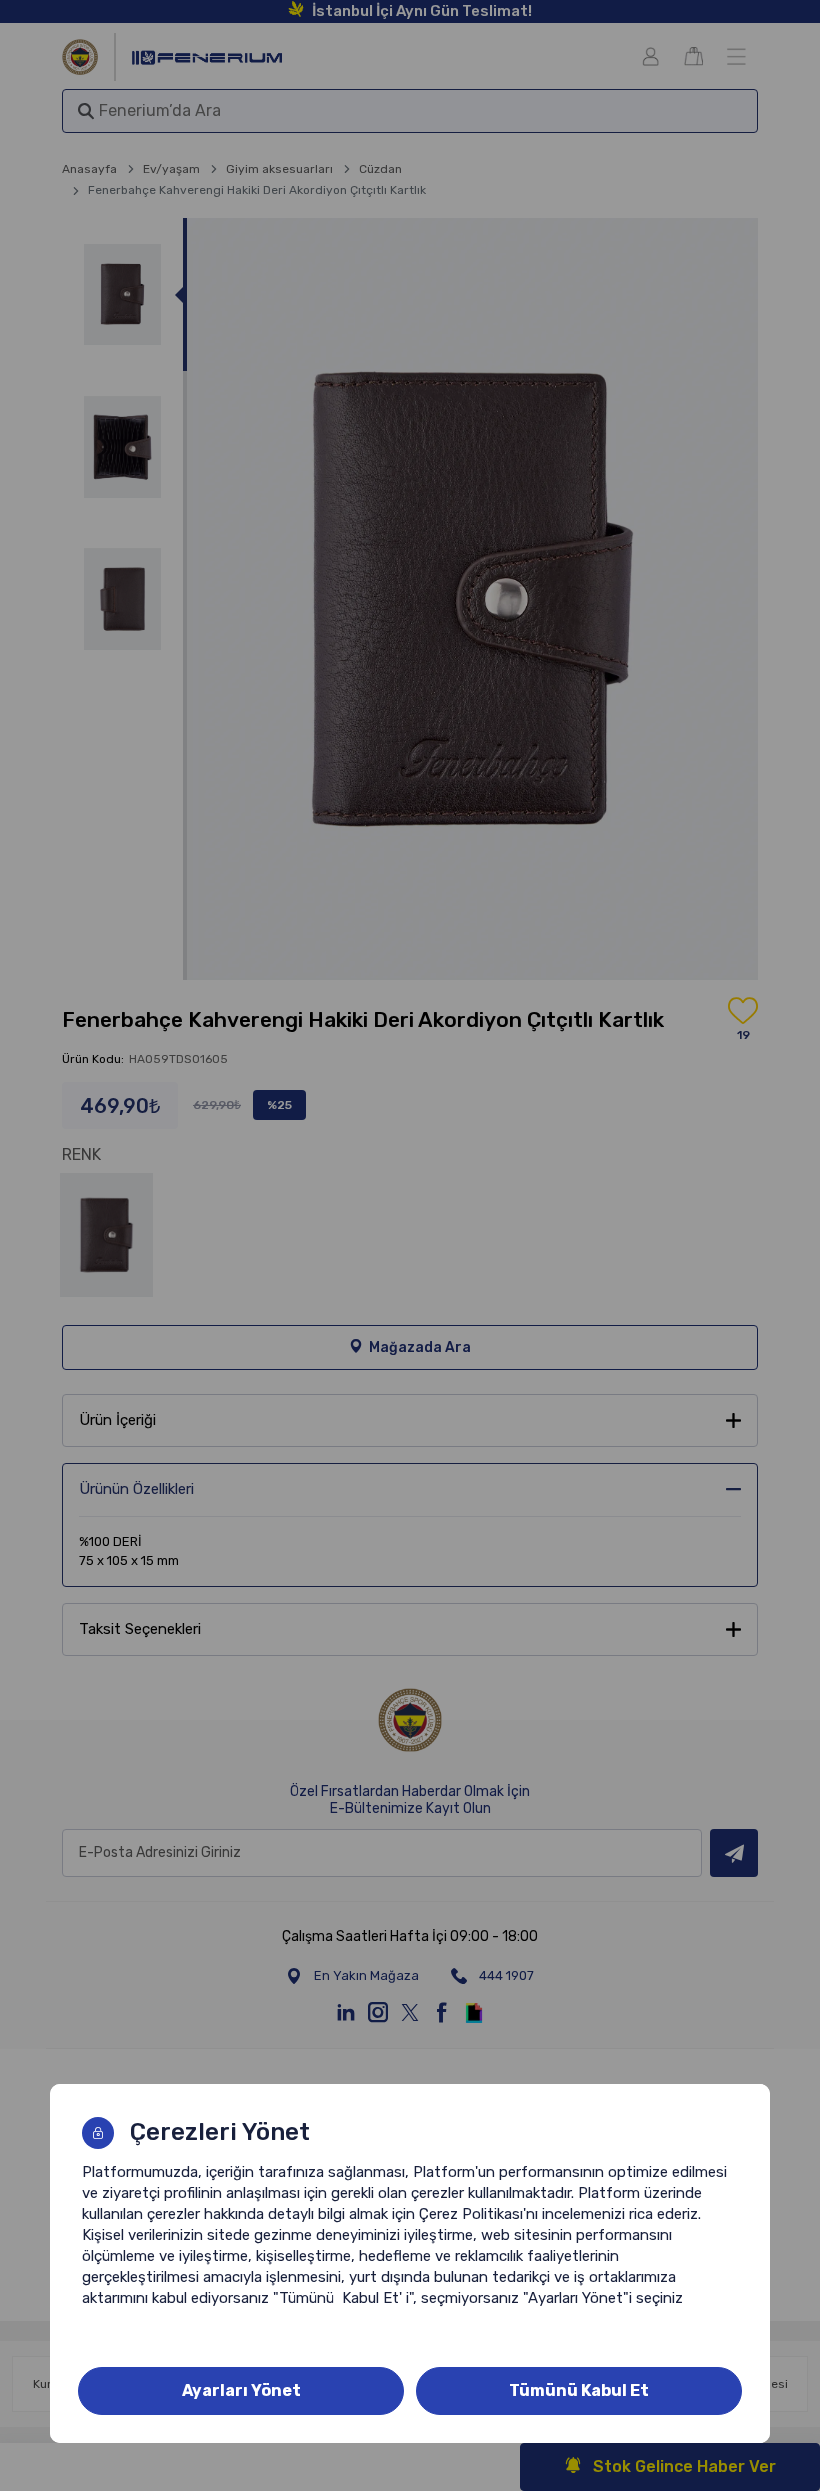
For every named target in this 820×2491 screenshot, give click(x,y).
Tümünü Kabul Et (579, 2390)
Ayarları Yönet (241, 2390)
